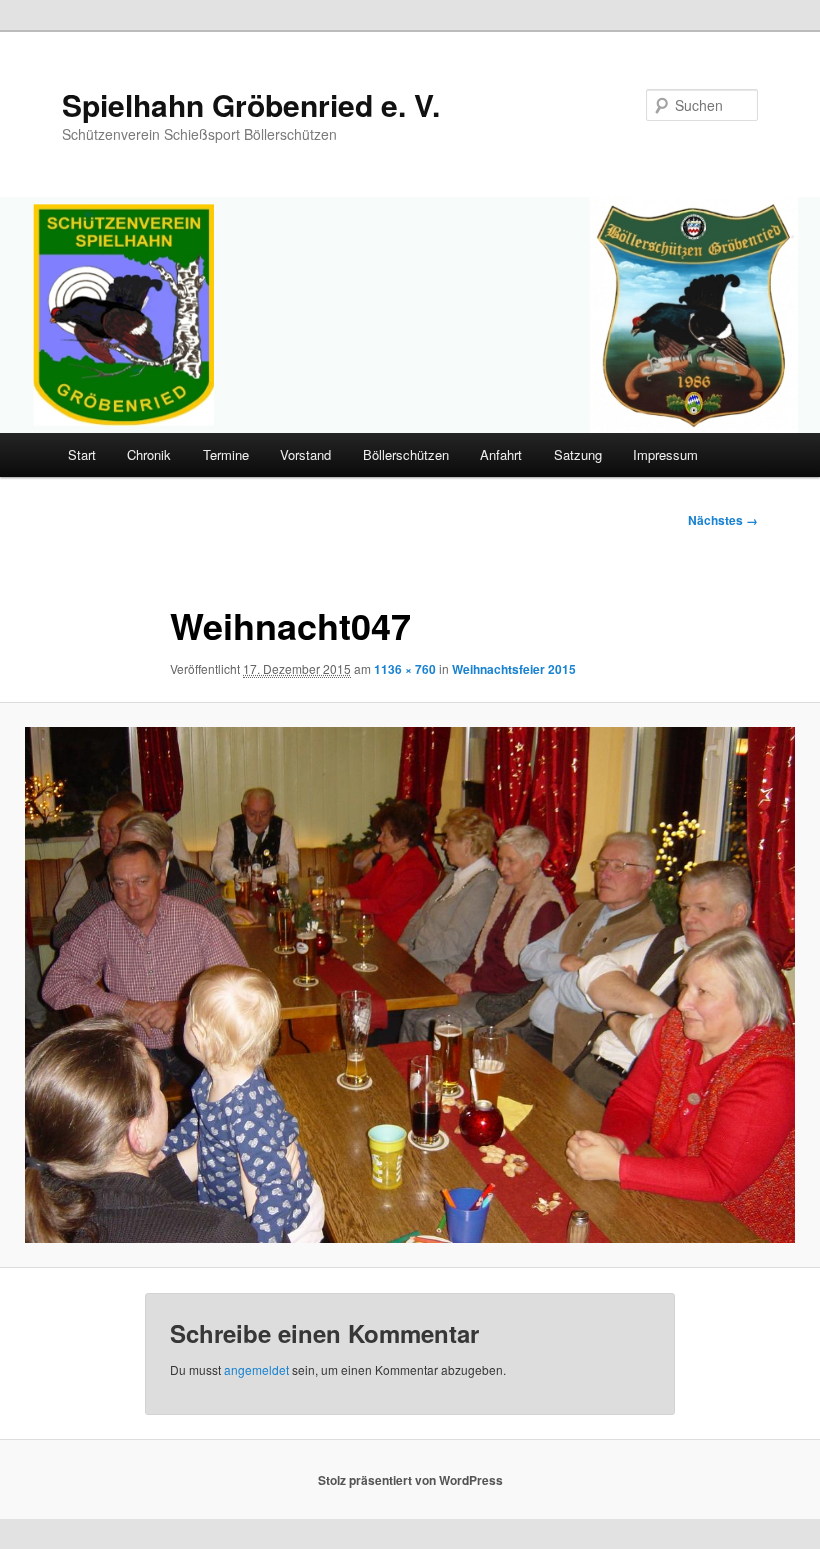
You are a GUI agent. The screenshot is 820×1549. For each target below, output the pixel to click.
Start (82, 454)
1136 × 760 (405, 669)
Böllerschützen (406, 454)
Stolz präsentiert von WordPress (410, 1480)
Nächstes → (723, 520)
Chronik (149, 454)
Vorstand (305, 454)
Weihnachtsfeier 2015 (514, 669)
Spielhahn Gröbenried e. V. (251, 104)
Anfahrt (501, 454)
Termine (226, 454)
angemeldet (256, 1369)
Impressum (665, 454)
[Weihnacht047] (410, 984)
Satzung (578, 454)
